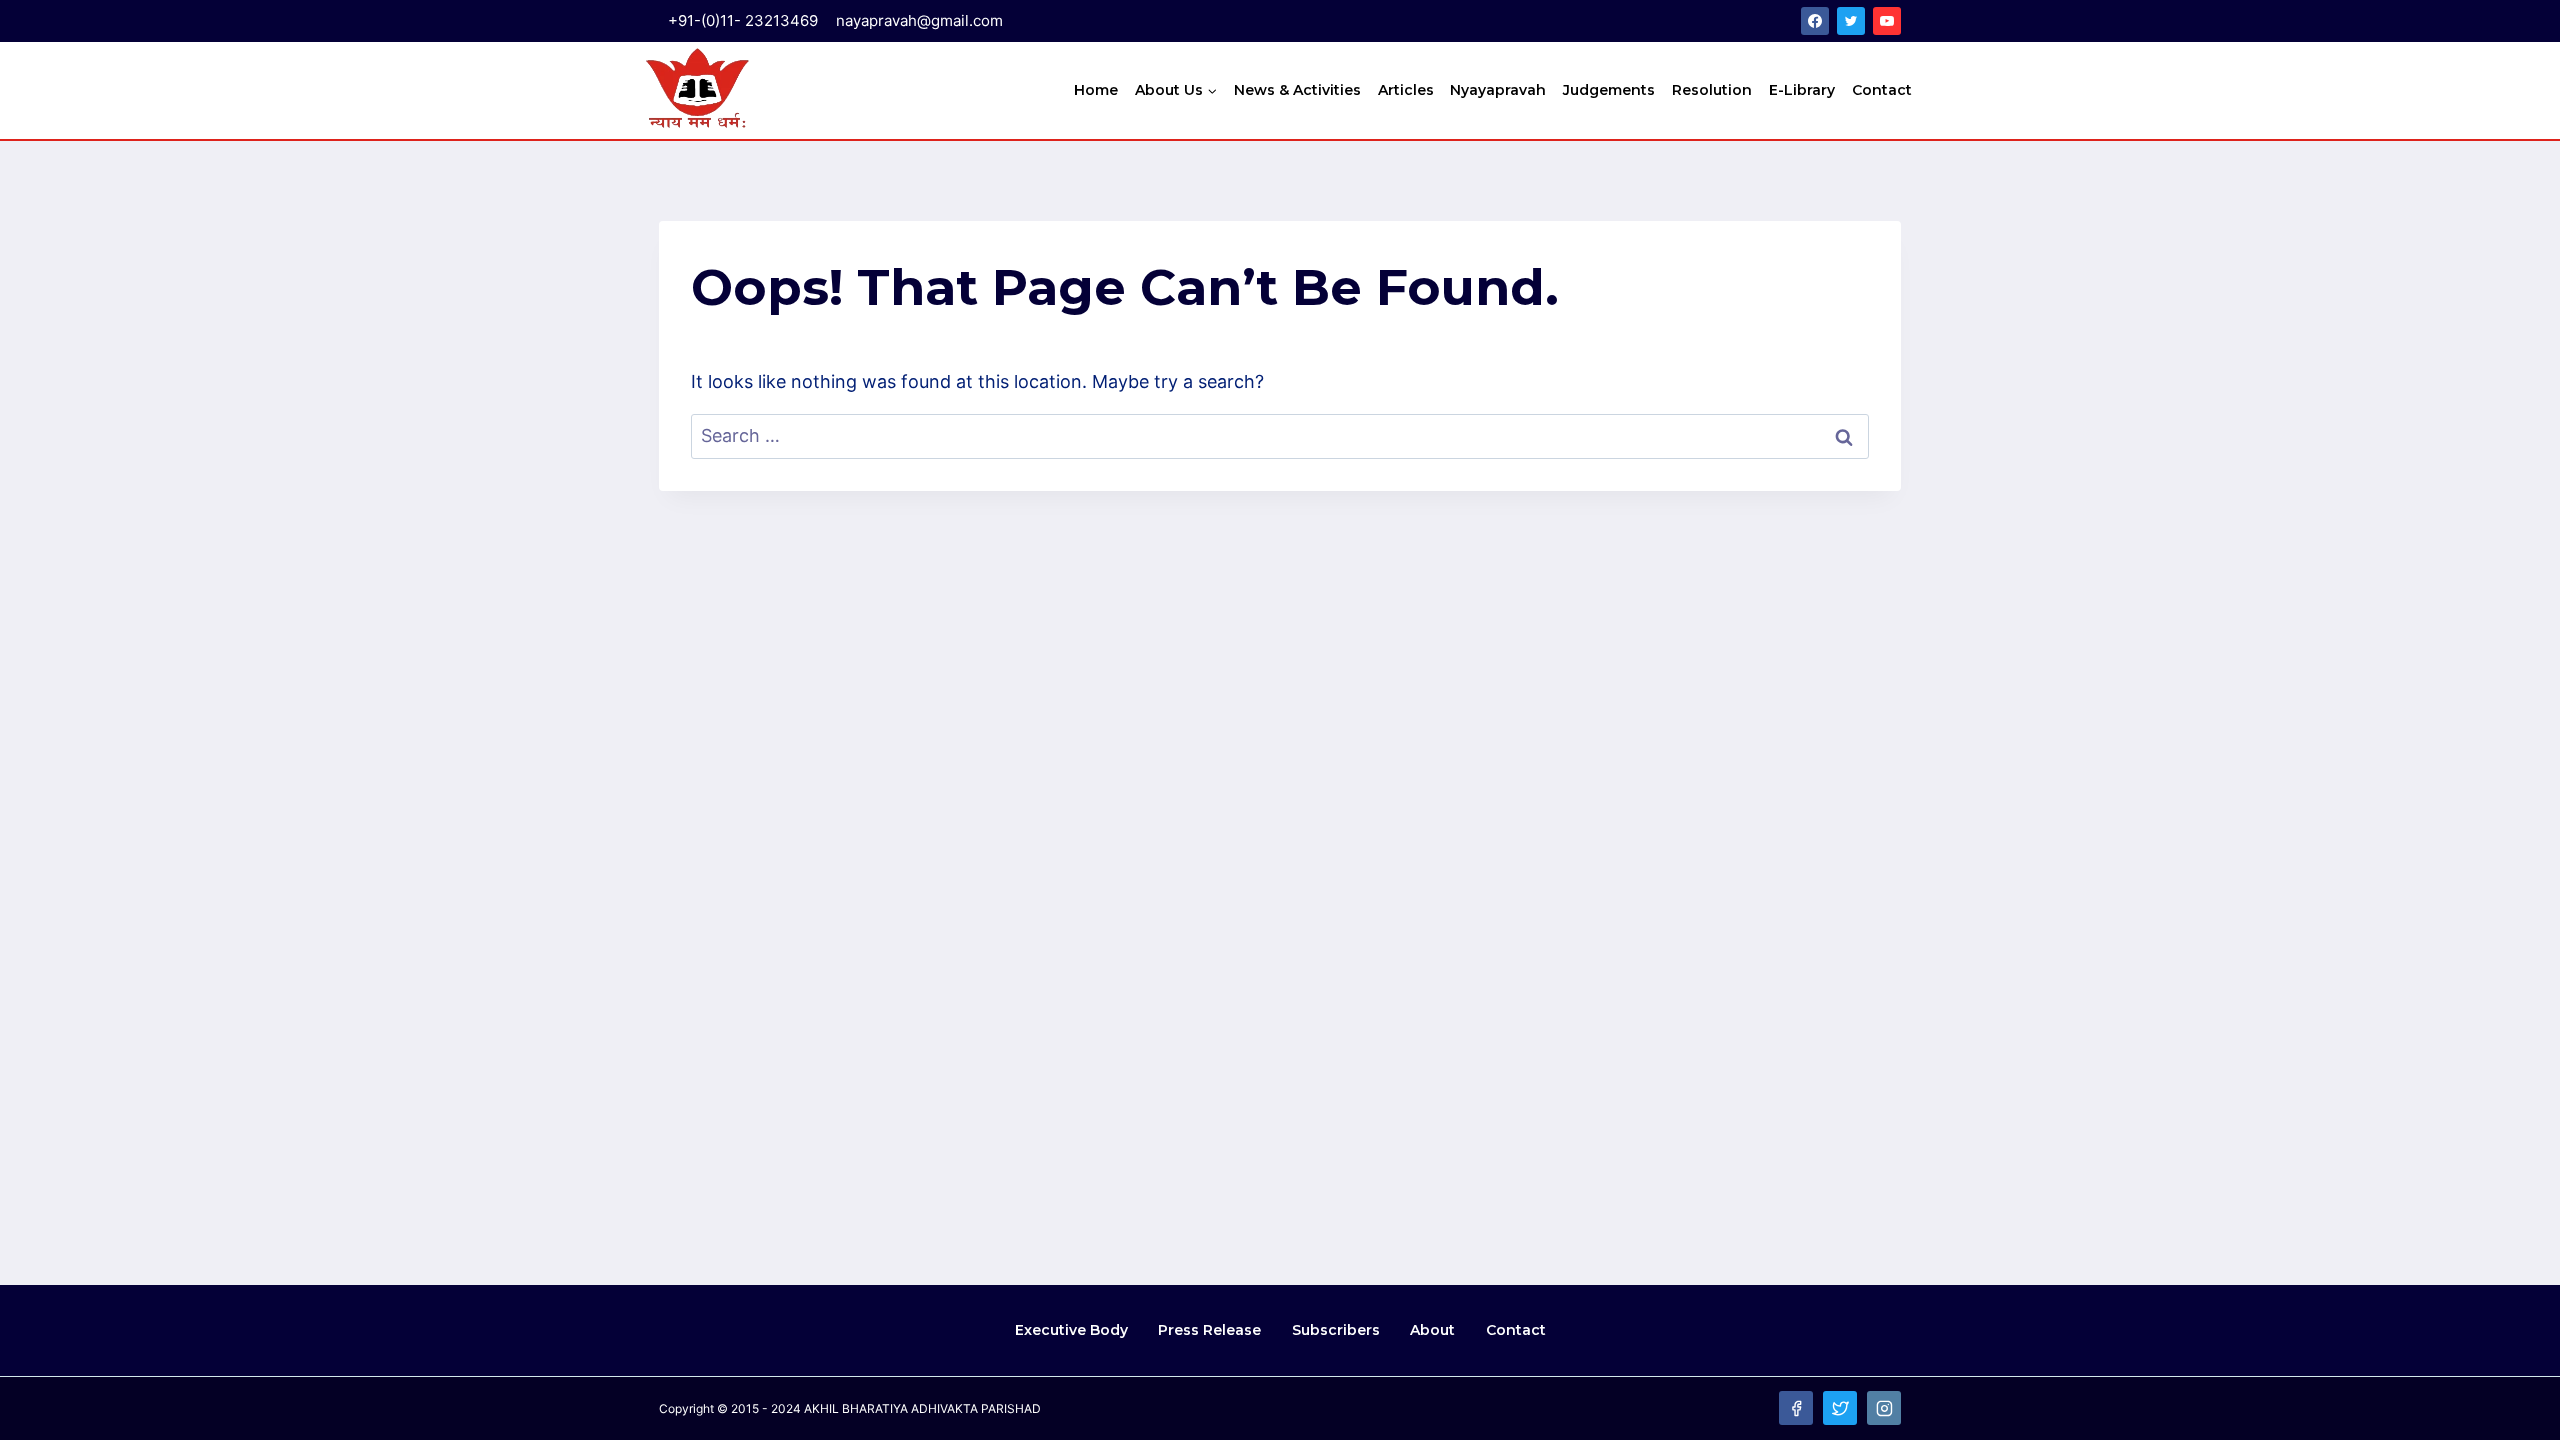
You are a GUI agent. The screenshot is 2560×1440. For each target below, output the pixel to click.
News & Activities (1297, 90)
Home (1096, 90)
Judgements (1609, 90)
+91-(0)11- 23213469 (743, 20)
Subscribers (1336, 1330)
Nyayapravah (1498, 90)
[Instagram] (1884, 1408)
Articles (1406, 90)
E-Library (1802, 90)
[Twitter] (1851, 21)
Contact (1882, 90)
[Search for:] (1280, 435)
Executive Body (1071, 1330)
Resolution (1712, 90)
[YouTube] (1887, 21)
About (1432, 1330)
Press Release (1209, 1330)
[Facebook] (1815, 21)
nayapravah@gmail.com (919, 20)
